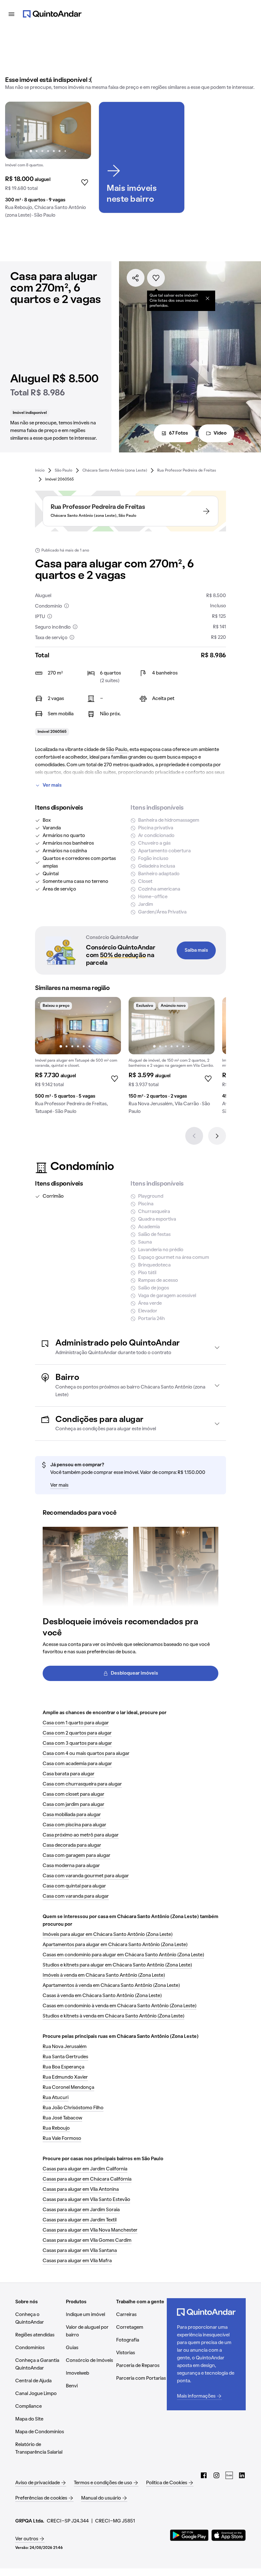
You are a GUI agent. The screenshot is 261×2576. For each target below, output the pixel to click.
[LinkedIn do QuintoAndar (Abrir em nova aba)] (242, 2475)
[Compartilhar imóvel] (136, 278)
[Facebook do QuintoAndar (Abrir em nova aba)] (204, 2475)
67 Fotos (179, 433)
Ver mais (52, 785)
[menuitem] (40, 470)
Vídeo (220, 433)
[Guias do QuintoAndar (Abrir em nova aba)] (229, 2475)
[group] (48, 162)
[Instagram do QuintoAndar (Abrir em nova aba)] (216, 2475)
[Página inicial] (52, 14)
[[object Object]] (208, 298)
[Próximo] (217, 1136)
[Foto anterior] (17, 130)
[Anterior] (194, 1136)
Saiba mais (196, 950)
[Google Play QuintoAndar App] (189, 2535)
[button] (130, 1347)
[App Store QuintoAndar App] (229, 2535)
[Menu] (11, 14)
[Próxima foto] (80, 130)
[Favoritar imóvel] (156, 278)
